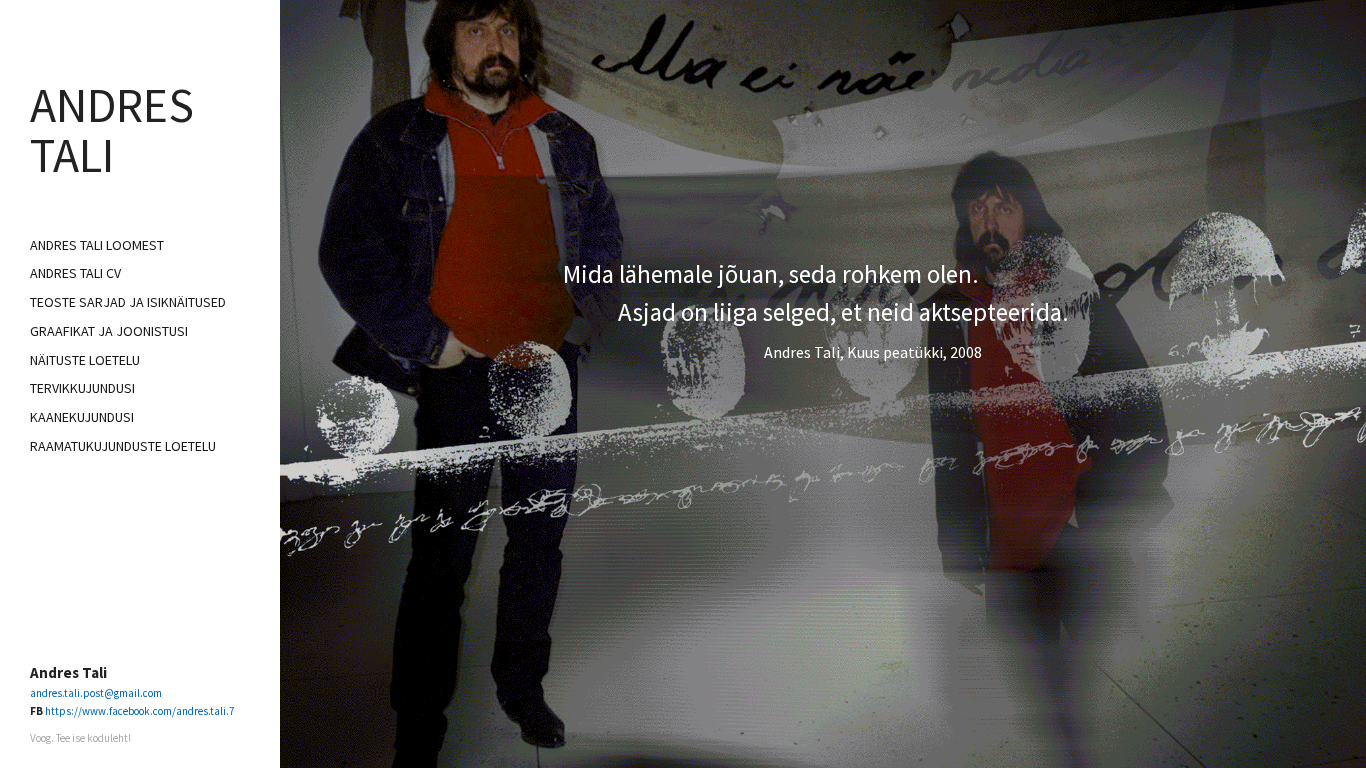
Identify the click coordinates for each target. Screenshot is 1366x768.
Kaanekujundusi (82, 417)
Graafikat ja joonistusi (109, 331)
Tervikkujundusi (82, 388)
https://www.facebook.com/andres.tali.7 (139, 711)
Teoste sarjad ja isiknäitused (128, 302)
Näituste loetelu (85, 360)
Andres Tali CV (75, 273)
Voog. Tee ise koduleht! (80, 738)
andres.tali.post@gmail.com (96, 693)
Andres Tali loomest (97, 245)
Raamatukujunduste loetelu (123, 446)
